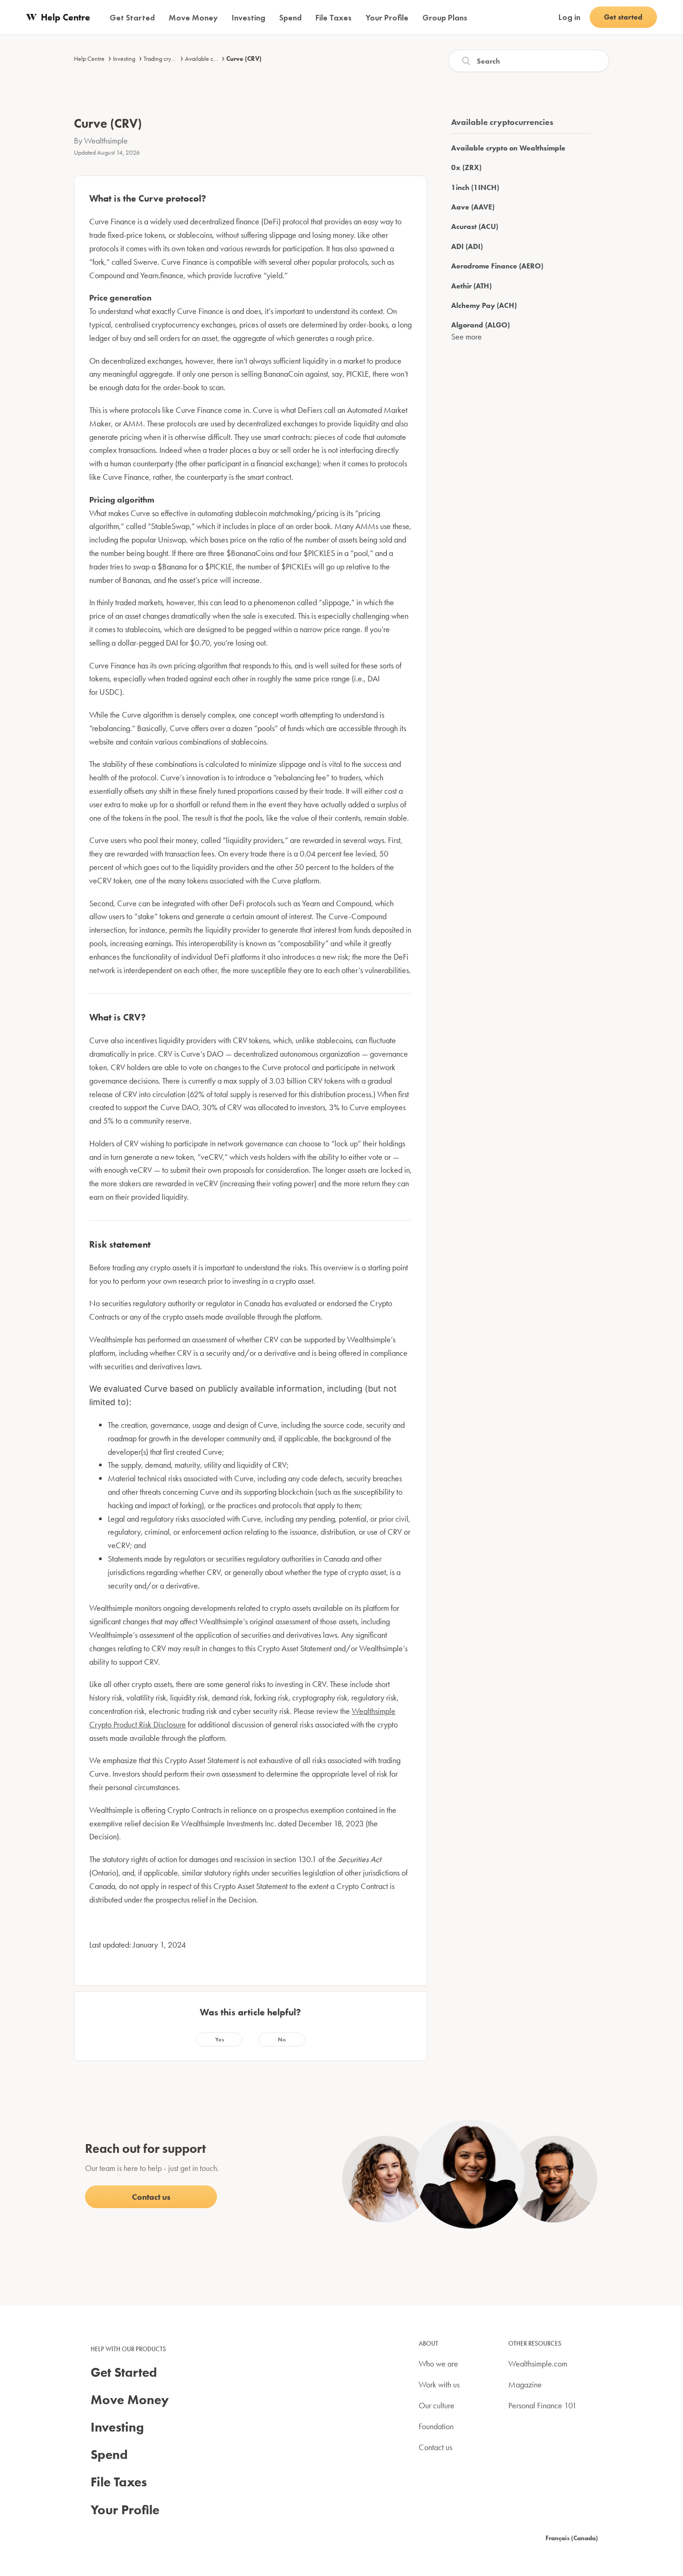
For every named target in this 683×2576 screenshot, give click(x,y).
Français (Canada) (572, 2538)
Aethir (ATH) (471, 286)
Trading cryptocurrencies (174, 59)
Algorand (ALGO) (480, 325)
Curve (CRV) (244, 59)
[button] (219, 2040)
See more (466, 337)
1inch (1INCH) (475, 187)
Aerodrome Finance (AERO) (497, 266)
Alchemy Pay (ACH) (484, 305)
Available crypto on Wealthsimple (508, 148)
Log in (569, 17)
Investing (124, 59)
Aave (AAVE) (473, 207)
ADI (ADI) (467, 246)
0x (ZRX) (466, 167)
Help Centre (89, 59)
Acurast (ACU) (475, 226)
